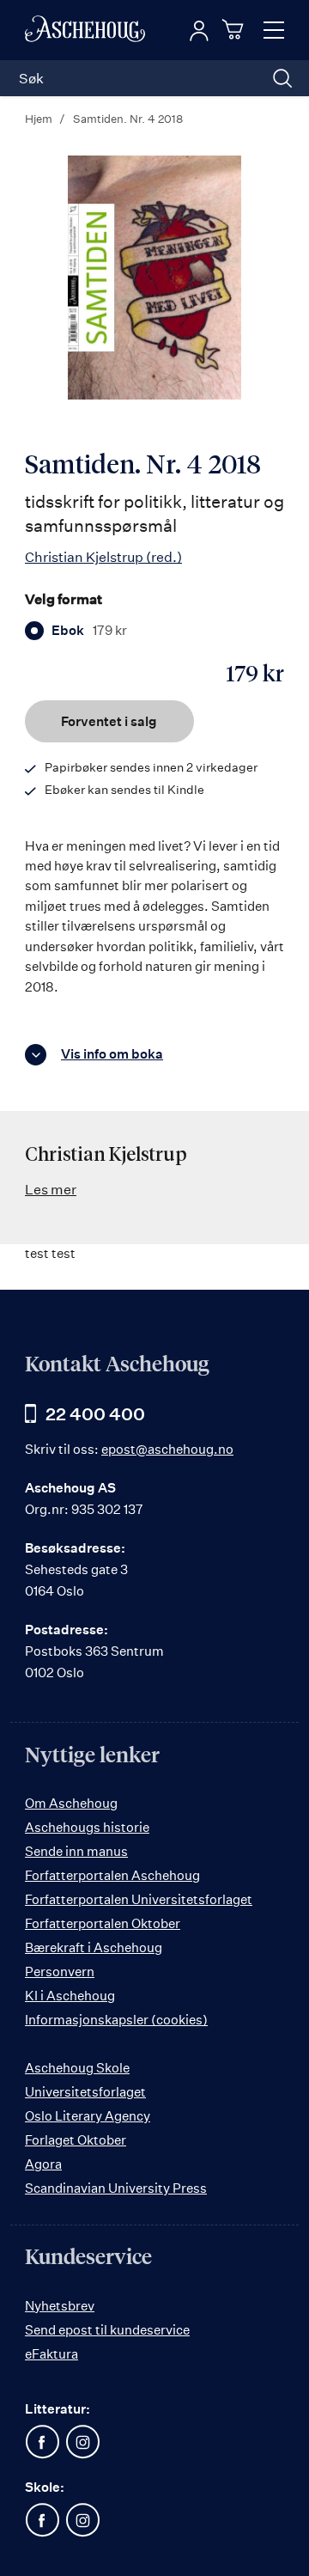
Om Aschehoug (71, 1803)
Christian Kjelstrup (103, 557)
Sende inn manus (76, 1851)
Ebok (89, 631)
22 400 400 (95, 1414)
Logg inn (199, 31)
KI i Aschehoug (70, 1996)
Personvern (60, 1972)
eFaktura (51, 2354)
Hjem (39, 119)
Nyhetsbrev (60, 2306)
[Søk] (282, 78)
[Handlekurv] (235, 29)
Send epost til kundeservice (107, 2330)
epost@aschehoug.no (167, 1449)
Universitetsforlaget (85, 2092)
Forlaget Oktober (76, 2140)
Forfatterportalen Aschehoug (112, 1875)
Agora (43, 2164)
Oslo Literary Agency (88, 2116)
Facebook (42, 2442)
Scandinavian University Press (116, 2188)
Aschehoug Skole (77, 2068)
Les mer (51, 1189)
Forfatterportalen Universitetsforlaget (139, 1899)
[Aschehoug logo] (85, 30)
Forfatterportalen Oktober (103, 1923)
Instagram (82, 2442)
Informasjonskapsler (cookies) (116, 2020)
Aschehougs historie (87, 1827)
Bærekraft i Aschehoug (94, 1947)
